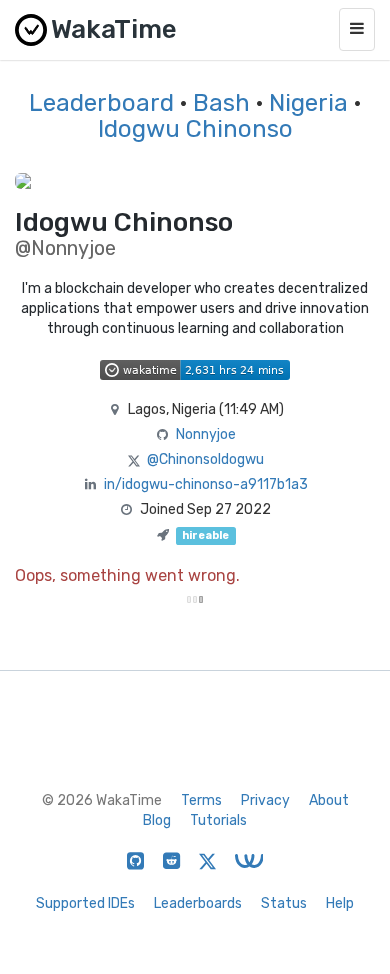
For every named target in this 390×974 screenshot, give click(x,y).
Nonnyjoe (206, 434)
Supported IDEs (85, 903)
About (329, 800)
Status (284, 903)
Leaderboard (101, 103)
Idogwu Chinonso (195, 129)
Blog (157, 820)
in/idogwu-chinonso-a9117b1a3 (206, 484)
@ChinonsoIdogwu (205, 459)
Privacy (265, 800)
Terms (201, 800)
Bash (221, 103)
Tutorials (218, 820)
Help (340, 903)
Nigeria (308, 103)
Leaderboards (198, 903)
